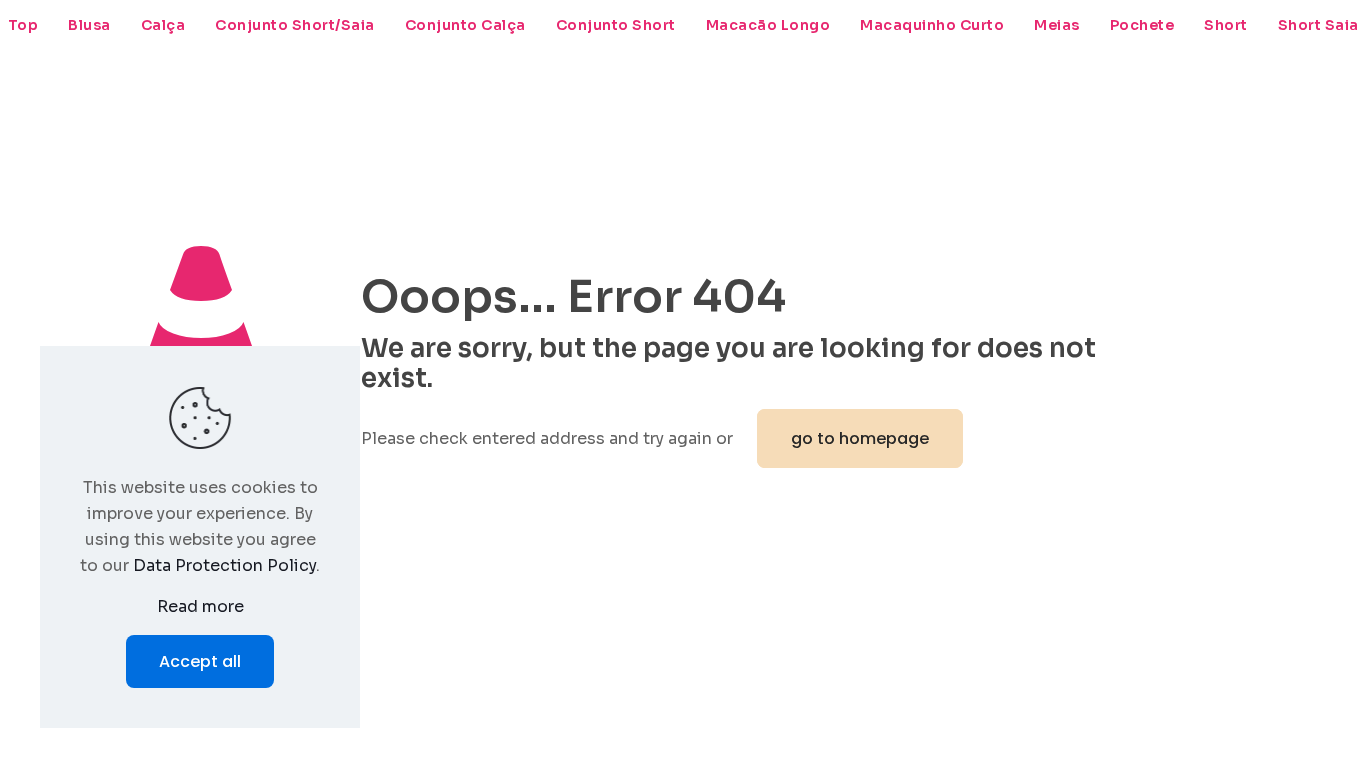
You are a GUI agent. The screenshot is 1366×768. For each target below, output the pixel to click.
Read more (200, 606)
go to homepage (860, 438)
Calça (163, 25)
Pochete (1142, 25)
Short (1226, 25)
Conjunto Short (616, 25)
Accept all (200, 661)
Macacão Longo (768, 25)
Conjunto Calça (465, 25)
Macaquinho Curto (932, 25)
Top (23, 25)
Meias (1057, 25)
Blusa (89, 25)
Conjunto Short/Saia (295, 25)
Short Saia (1318, 25)
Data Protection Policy (224, 565)
